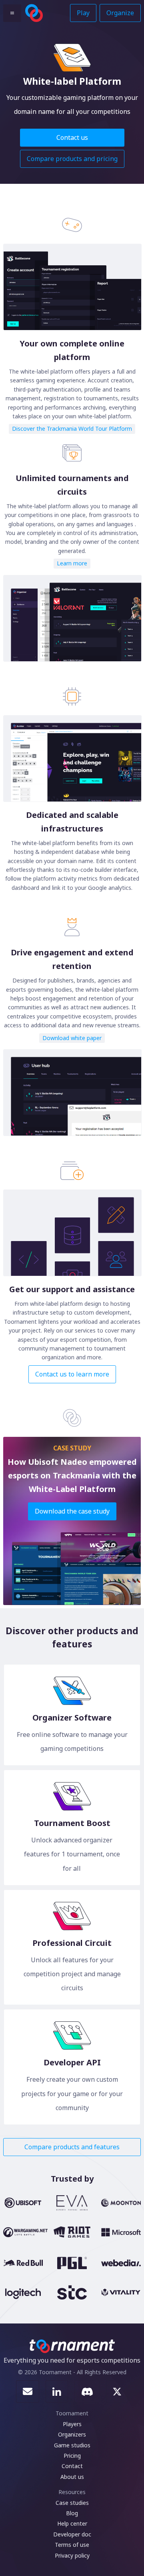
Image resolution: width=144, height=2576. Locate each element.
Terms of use (72, 2545)
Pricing (72, 2456)
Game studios (72, 2445)
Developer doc (72, 2534)
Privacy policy (72, 2555)
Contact (72, 2466)
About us (72, 2477)
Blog (72, 2513)
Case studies (72, 2503)
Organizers (72, 2434)
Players (72, 2424)
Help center (72, 2523)
